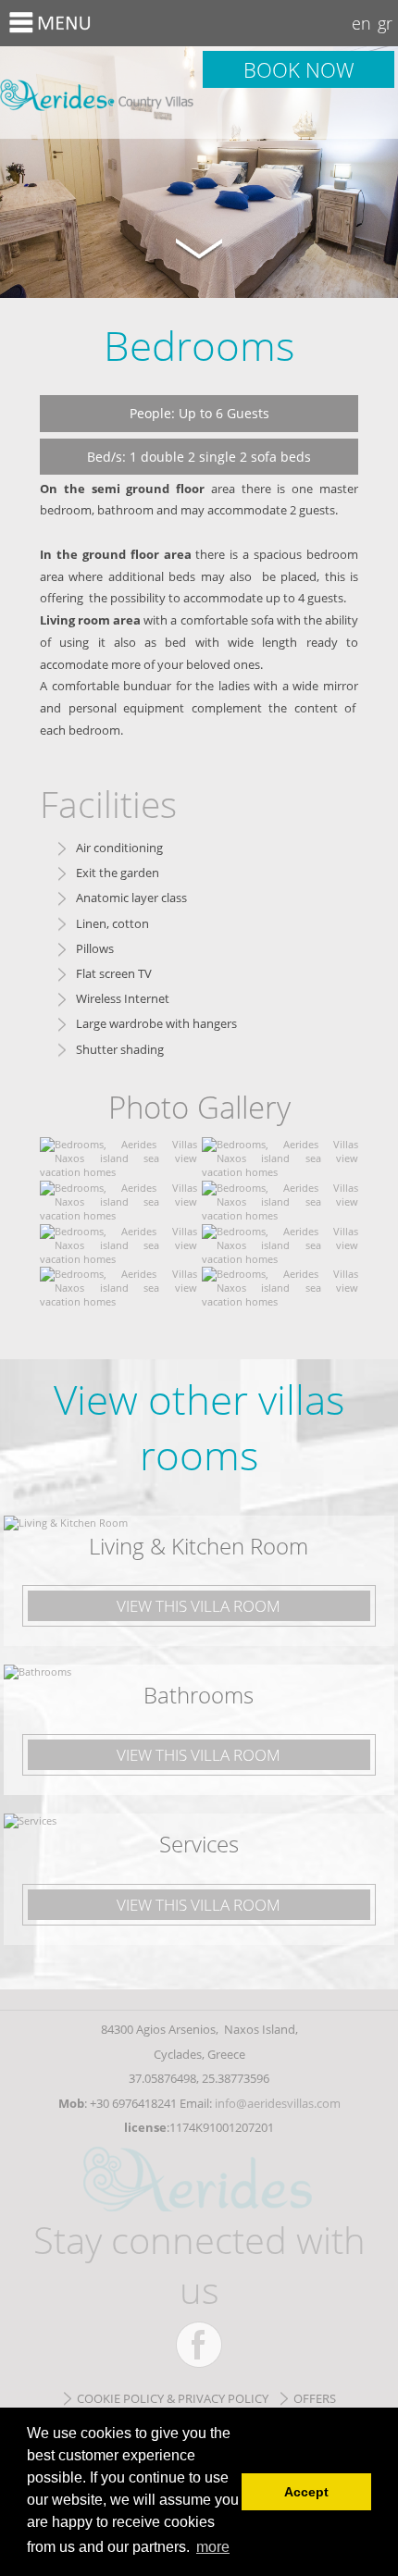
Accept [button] (306, 2492)
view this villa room (199, 1606)
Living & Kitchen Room (199, 1546)
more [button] (213, 2547)
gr (385, 23)
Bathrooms (199, 1695)
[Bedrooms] (118, 1172)
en (361, 23)
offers (315, 2398)
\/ (199, 247)
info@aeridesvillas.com (278, 2103)
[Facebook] (199, 2345)
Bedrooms (99, 93)
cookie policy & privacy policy (173, 2398)
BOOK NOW (299, 69)
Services (199, 1844)
